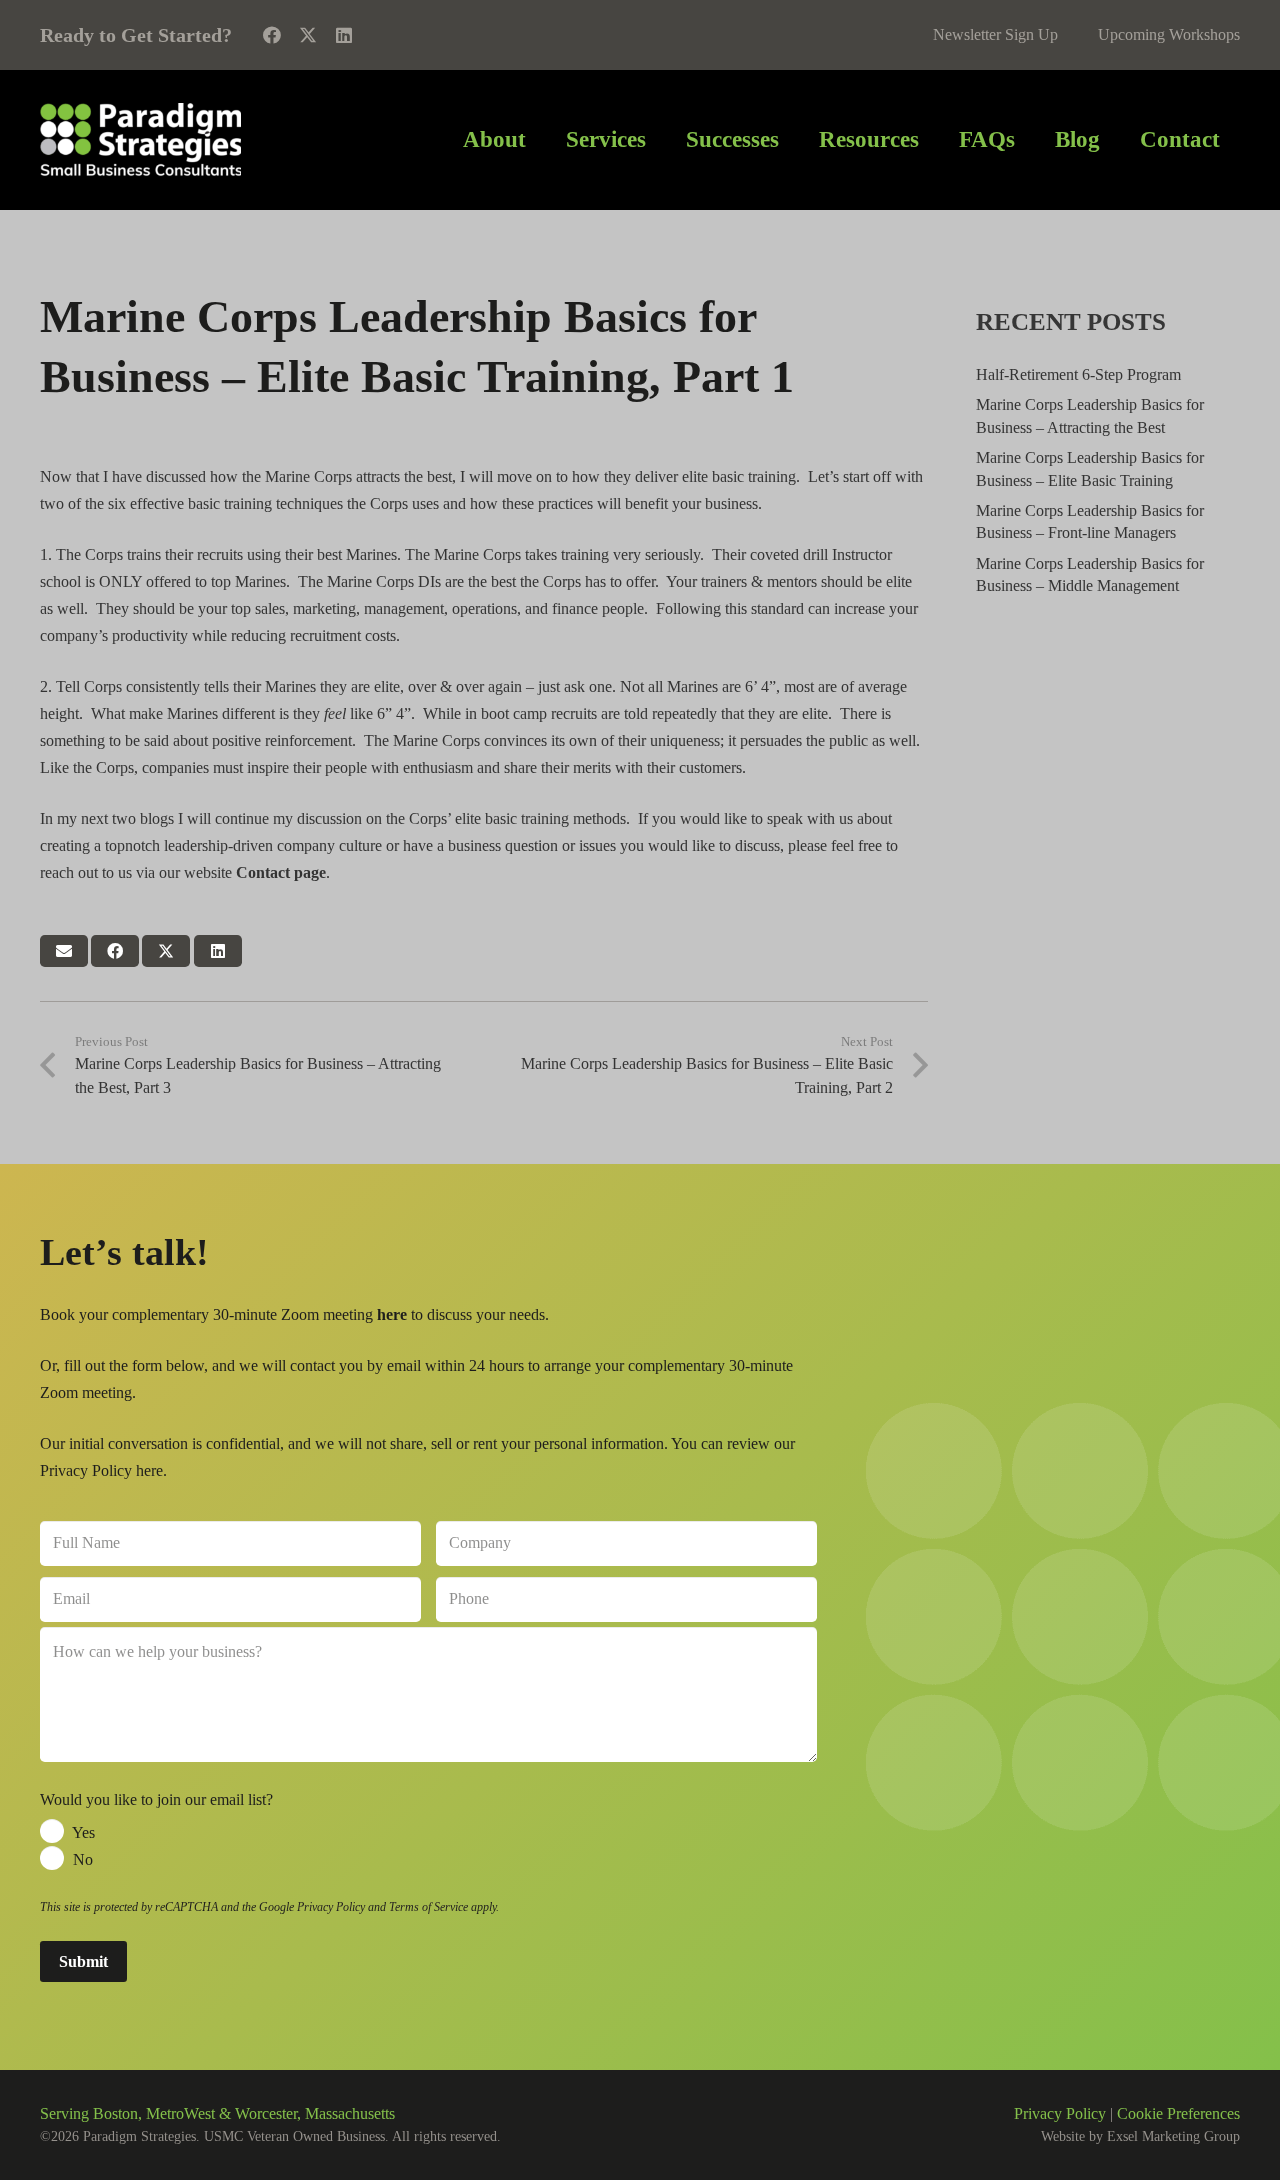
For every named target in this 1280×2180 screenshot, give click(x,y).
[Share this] (115, 951)
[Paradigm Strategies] (140, 140)
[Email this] (64, 951)
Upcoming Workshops (1169, 34)
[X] (308, 35)
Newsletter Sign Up (995, 34)
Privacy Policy (331, 1907)
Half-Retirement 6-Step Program (1078, 374)
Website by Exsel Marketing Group (1140, 2136)
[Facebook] (272, 35)
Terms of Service (428, 1907)
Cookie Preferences (1178, 2113)
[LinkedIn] (344, 35)
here (149, 1470)
